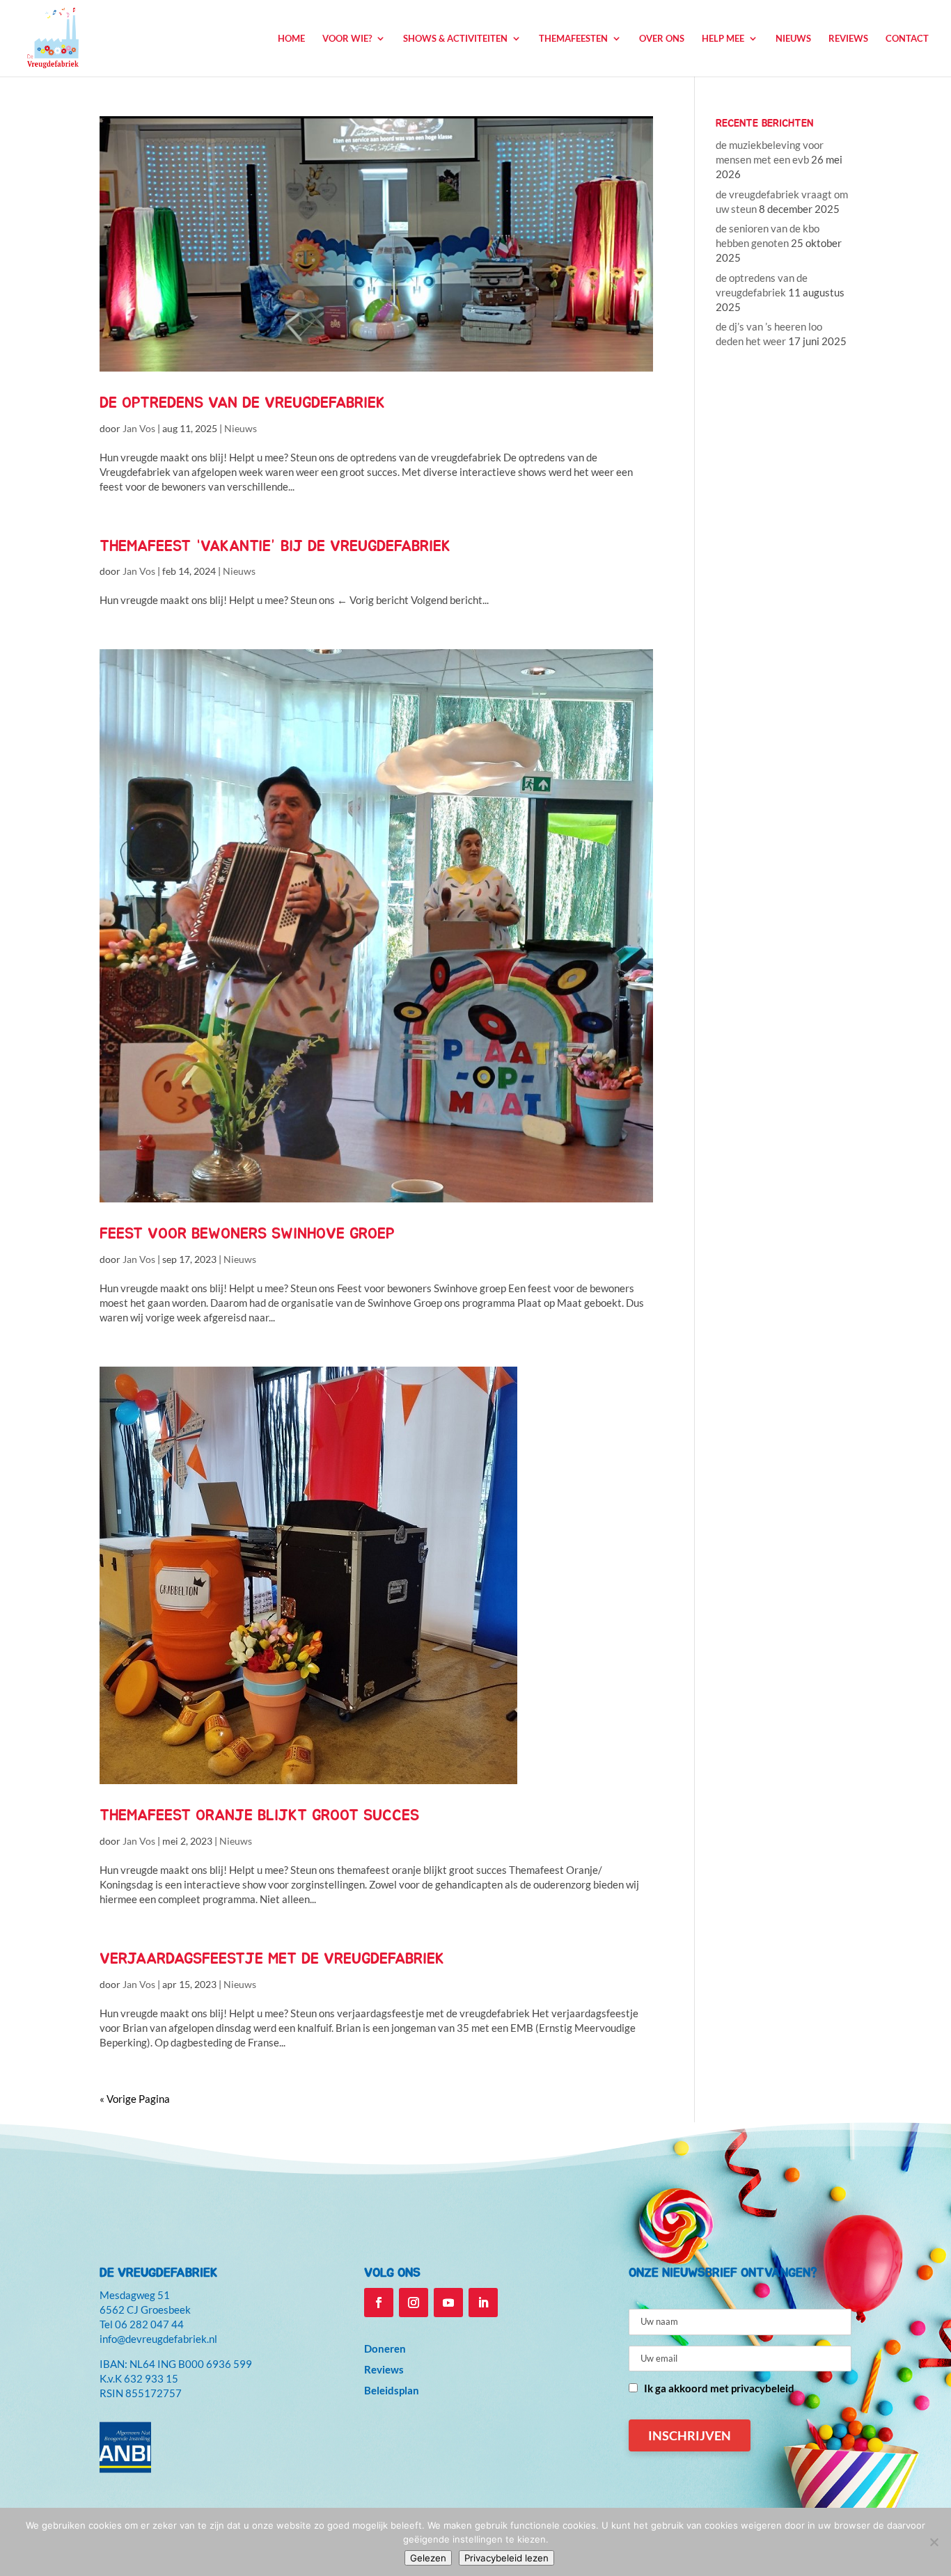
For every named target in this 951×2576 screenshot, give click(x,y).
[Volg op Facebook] (379, 2303)
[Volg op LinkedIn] (483, 2303)
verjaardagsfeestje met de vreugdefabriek (272, 1959)
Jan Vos (139, 428)
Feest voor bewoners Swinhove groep (247, 1234)
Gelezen (428, 2558)
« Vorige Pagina (135, 2099)
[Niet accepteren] (934, 2542)
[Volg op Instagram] (414, 2303)
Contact (907, 39)
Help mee (723, 39)
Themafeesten (573, 39)
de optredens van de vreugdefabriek (242, 403)
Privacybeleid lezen (506, 2558)
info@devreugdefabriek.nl (158, 2339)
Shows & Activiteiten (455, 39)
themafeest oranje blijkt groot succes (259, 1815)
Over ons (662, 39)
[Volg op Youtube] (448, 2303)
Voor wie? (347, 39)
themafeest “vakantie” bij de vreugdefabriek (275, 546)
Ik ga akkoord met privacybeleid (719, 2388)
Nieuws (793, 39)
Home (291, 39)
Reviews (848, 39)
